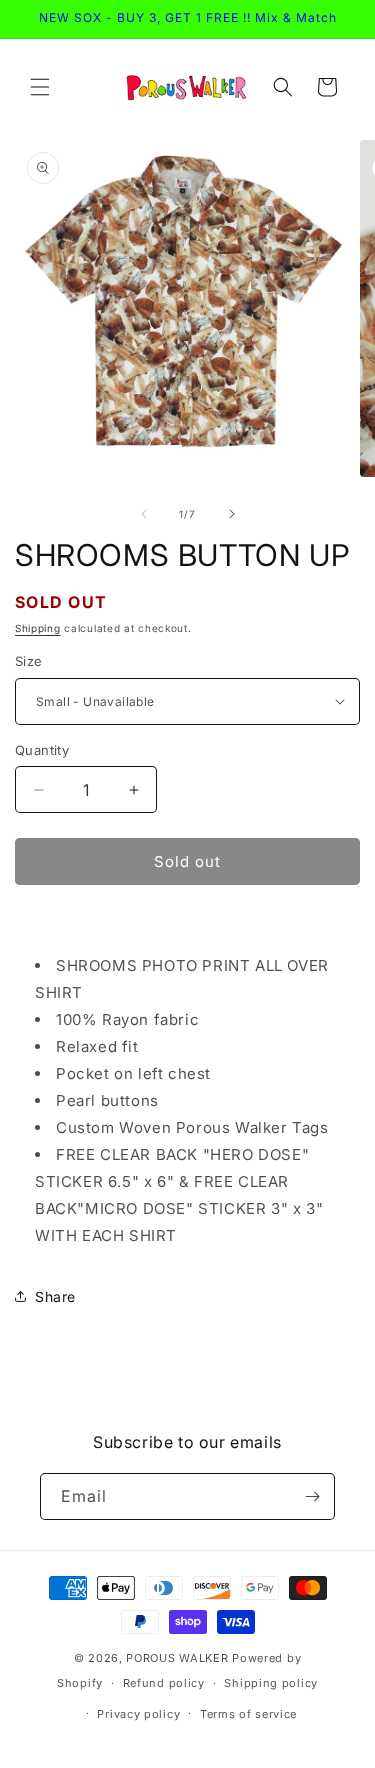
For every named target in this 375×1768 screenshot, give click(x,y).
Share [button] (55, 1296)
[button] (40, 87)
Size (29, 661)
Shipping (38, 628)
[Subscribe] (312, 1496)
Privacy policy (138, 1714)
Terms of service (248, 1714)
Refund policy (164, 1683)
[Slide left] (144, 514)
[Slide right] (232, 514)
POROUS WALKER (177, 1658)
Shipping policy (271, 1683)
